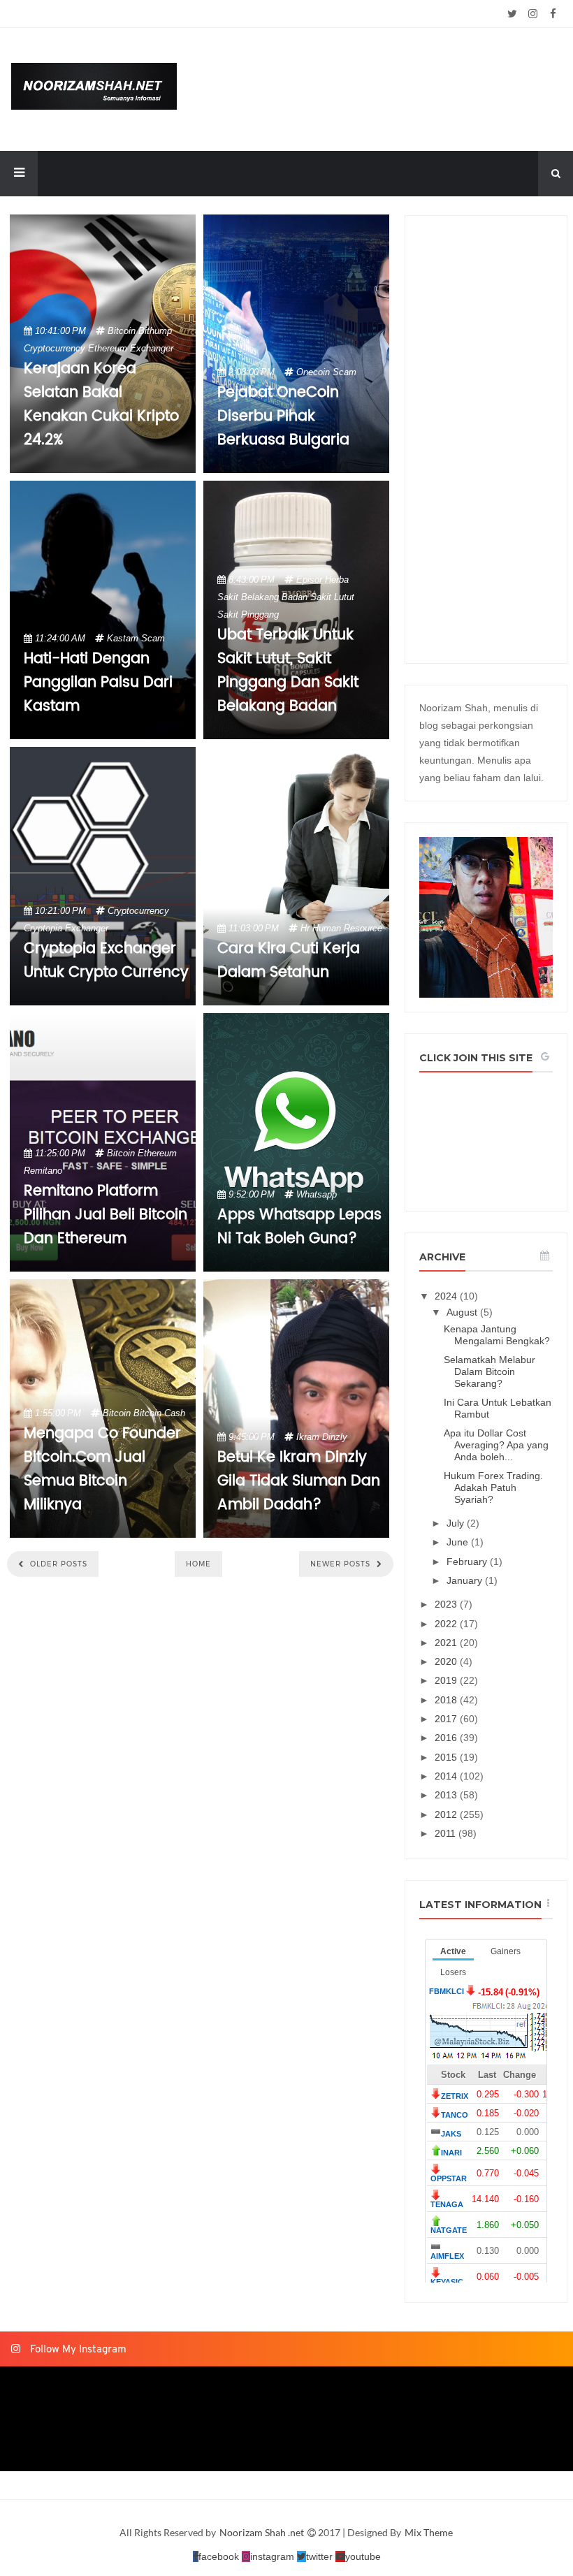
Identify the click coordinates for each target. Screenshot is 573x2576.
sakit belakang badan (262, 597)
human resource (347, 928)
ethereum (108, 348)
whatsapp (317, 1194)
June (459, 1542)
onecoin (313, 372)
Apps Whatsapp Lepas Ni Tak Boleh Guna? (299, 1227)
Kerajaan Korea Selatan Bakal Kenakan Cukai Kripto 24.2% (101, 405)
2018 (447, 1700)
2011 (447, 1833)
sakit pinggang (248, 614)
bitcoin (122, 331)
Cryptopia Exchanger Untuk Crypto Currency (106, 961)
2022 (447, 1624)
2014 (447, 1776)
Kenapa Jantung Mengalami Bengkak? (497, 1335)
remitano (43, 1171)
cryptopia (43, 928)
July (457, 1523)
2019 (447, 1680)
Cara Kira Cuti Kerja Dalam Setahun (289, 961)
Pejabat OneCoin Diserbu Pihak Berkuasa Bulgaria (283, 416)
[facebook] (553, 14)
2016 (447, 1738)
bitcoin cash (159, 1413)
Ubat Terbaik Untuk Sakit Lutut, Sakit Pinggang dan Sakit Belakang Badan (288, 671)
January (466, 1580)
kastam (123, 638)
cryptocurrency (55, 348)
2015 (447, 1757)
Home (198, 1564)
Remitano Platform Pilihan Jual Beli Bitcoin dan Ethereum (106, 1215)
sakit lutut (332, 597)
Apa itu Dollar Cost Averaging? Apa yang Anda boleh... (496, 1445)
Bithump (155, 331)
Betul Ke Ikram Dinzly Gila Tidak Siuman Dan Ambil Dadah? (299, 1481)
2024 (447, 1296)
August (463, 1312)
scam (344, 372)
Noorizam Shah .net (263, 2532)
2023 (447, 1604)
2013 (447, 1795)
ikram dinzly (322, 1437)
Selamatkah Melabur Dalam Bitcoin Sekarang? (489, 1371)
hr (305, 928)
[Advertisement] (486, 439)
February (468, 1562)
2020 (447, 1661)
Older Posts (57, 1564)
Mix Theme (429, 2532)
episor (309, 580)
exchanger (152, 348)
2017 (447, 1719)
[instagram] (533, 14)
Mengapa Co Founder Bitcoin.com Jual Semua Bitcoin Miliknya (102, 1469)
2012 (447, 1814)
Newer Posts (342, 1564)
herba (337, 580)
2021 (447, 1643)
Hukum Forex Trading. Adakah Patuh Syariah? (493, 1487)
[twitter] (513, 14)
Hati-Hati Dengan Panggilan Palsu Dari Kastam (98, 683)
